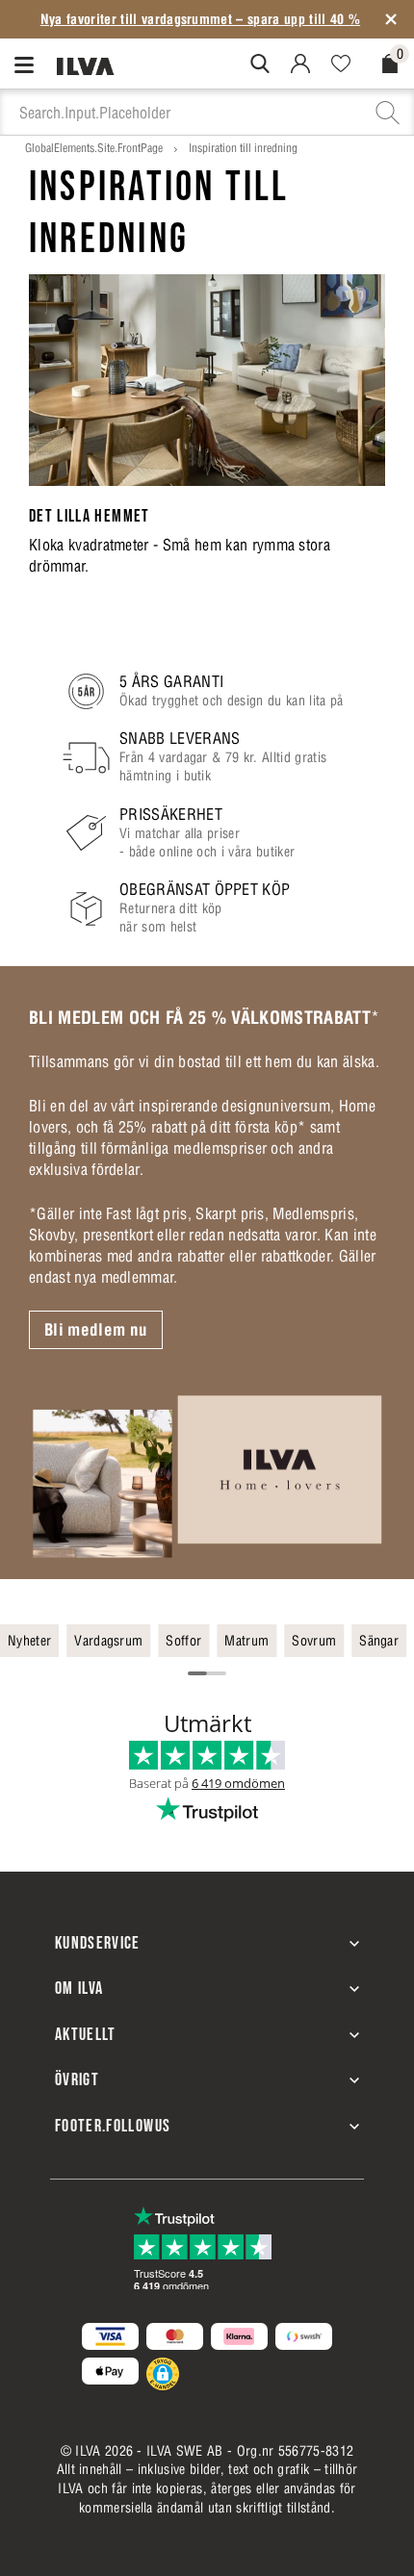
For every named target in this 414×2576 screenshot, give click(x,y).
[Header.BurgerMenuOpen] (28, 64)
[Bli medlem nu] (207, 1476)
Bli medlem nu (96, 1330)
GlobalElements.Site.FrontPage (94, 148)
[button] (163, 2374)
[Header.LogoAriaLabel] (86, 65)
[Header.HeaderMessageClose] (391, 19)
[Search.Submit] (260, 64)
